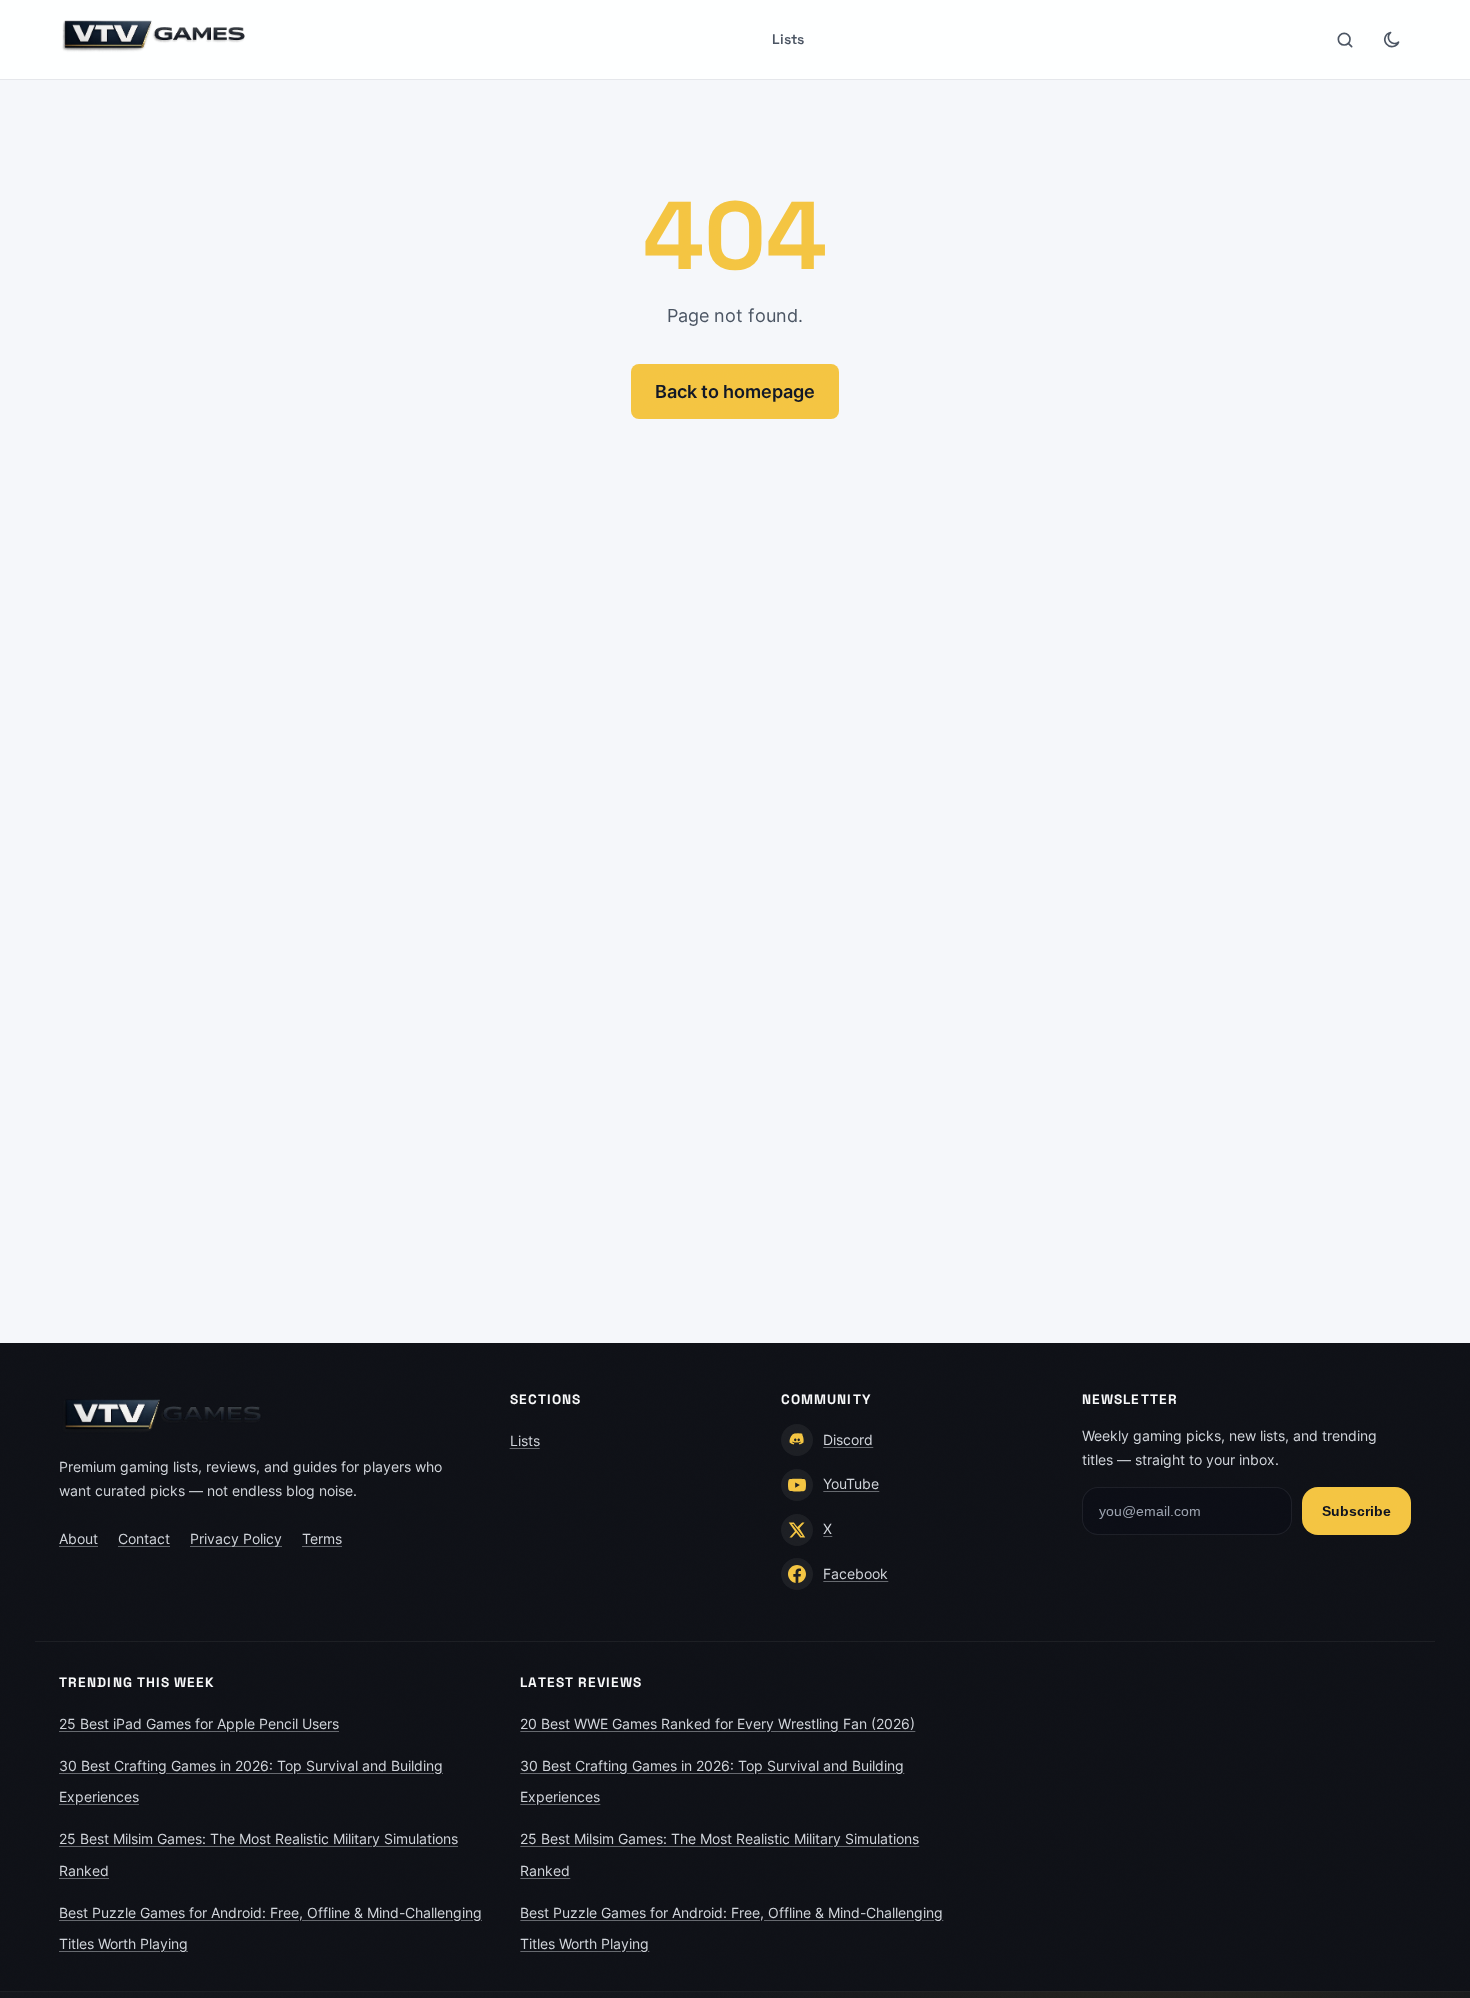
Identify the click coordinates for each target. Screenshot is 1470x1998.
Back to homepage (735, 391)
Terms (322, 1538)
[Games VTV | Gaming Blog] (155, 35)
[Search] (1345, 40)
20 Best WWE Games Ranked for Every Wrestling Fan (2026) (717, 1723)
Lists (788, 39)
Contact (144, 1538)
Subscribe (1356, 1511)
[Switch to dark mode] (1391, 40)
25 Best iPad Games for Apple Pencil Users (199, 1723)
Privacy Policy (236, 1538)
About (78, 1538)
